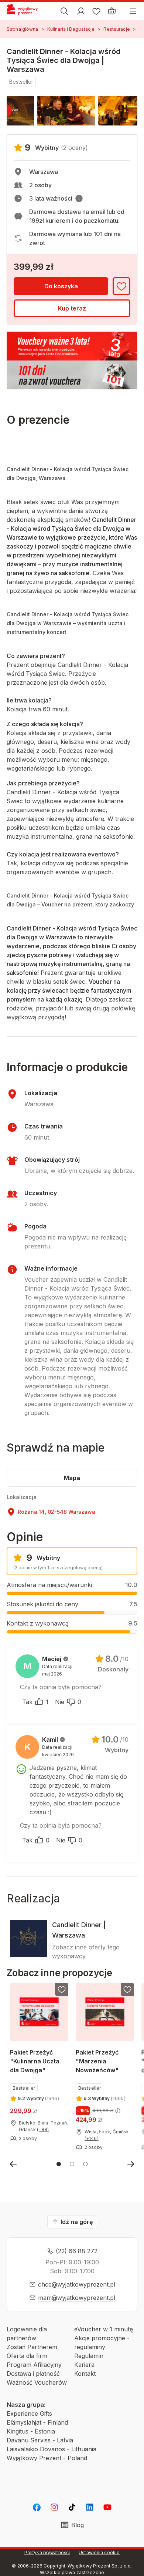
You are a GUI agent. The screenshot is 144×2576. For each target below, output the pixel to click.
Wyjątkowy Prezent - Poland (47, 2458)
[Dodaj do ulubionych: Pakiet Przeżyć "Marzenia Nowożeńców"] (127, 1989)
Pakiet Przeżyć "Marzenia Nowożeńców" (97, 2061)
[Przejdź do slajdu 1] (59, 2164)
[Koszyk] (112, 11)
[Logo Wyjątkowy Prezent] (25, 11)
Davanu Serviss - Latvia (40, 2440)
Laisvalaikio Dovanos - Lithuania (52, 2449)
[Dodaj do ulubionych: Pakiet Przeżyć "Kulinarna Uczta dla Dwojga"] (62, 1989)
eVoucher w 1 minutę (104, 2329)
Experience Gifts (29, 2414)
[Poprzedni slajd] (13, 2164)
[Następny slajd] (131, 2164)
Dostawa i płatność (33, 2374)
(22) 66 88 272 (77, 2251)
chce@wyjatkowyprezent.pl (77, 2284)
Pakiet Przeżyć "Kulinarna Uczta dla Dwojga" (35, 2061)
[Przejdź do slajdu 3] (85, 2164)
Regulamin (89, 2356)
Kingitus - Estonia (31, 2431)
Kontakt (85, 2374)
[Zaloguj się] (81, 11)
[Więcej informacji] (79, 198)
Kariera (84, 2365)
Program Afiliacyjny (34, 2365)
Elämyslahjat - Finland (37, 2422)
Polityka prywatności (47, 2552)
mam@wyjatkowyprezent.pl (77, 2298)
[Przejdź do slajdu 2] (72, 2164)
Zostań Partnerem (32, 2347)
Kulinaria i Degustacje (71, 29)
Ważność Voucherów (37, 2382)
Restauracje (116, 29)
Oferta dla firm (27, 2356)
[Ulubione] (96, 11)
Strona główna (23, 29)
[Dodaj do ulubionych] (121, 286)
